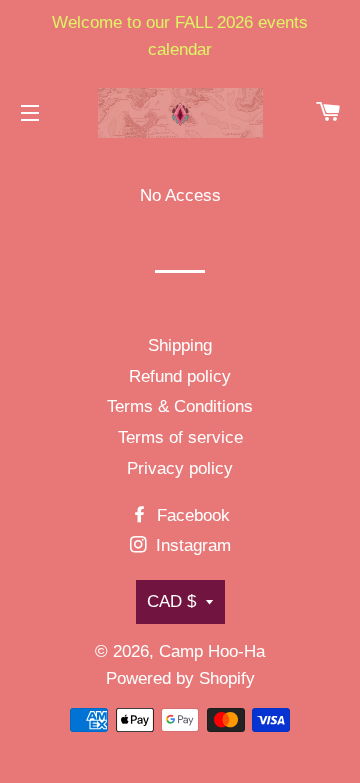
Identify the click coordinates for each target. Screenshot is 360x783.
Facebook (191, 515)
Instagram (191, 545)
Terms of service (180, 437)
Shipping (180, 345)
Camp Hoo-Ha (212, 651)
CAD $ (171, 601)
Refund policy (180, 376)
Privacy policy (180, 468)
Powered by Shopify (180, 678)
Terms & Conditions (180, 406)
